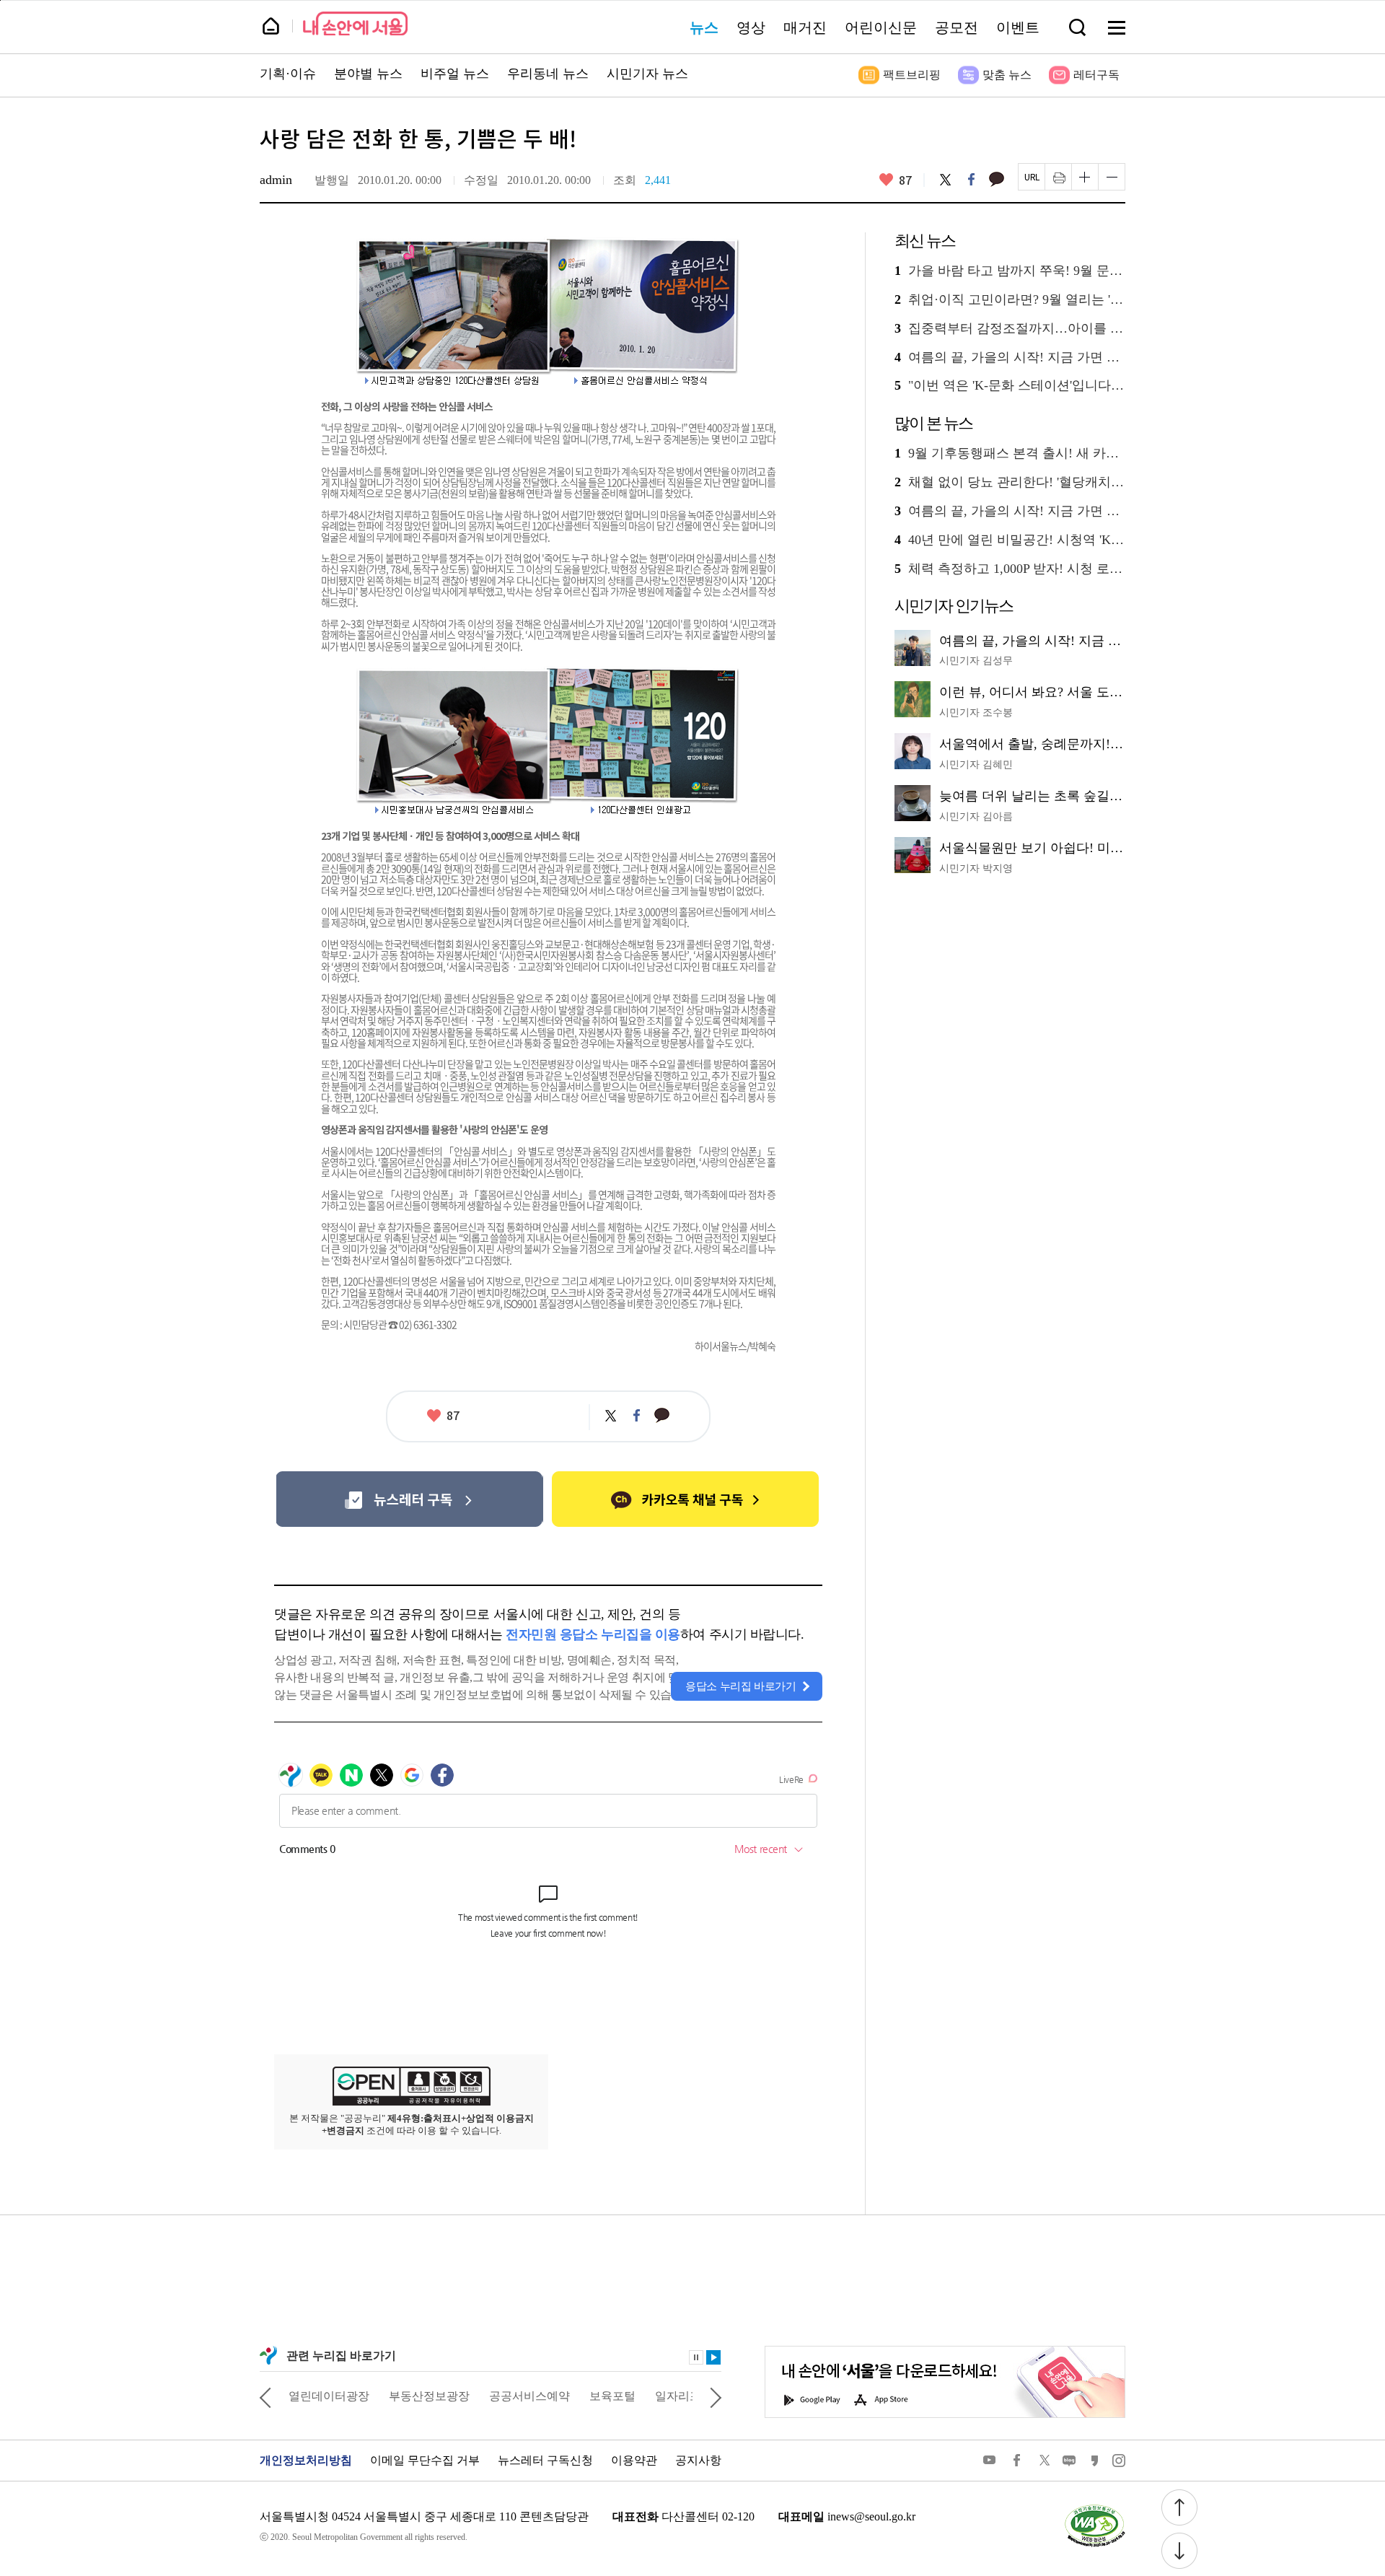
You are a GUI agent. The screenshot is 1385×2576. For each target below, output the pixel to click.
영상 (751, 27)
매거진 (805, 27)
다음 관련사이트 (716, 2396)
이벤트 (1018, 27)
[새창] (409, 1499)
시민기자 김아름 (976, 816)
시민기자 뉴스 (647, 74)
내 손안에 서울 (355, 23)
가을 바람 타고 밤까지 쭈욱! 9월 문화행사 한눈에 (1010, 271)
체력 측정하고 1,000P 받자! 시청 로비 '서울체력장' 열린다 (1010, 569)
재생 (713, 2357)
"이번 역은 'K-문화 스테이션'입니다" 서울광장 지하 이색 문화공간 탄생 (1010, 386)
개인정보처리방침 (306, 2460)
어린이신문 (881, 27)
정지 (696, 2357)
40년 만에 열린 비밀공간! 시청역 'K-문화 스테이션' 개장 (1010, 540)
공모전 (957, 27)
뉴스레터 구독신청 (545, 2460)
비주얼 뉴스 (455, 74)
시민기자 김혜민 (976, 765)
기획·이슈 (288, 74)
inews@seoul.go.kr (871, 2516)
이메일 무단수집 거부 (425, 2460)
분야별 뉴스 (368, 74)
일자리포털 (684, 2396)
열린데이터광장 (329, 2396)
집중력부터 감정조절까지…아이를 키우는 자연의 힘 (1010, 329)
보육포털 (612, 2396)
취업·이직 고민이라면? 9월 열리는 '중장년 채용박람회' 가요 (1010, 300)
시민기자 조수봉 (976, 713)
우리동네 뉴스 (548, 74)
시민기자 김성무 (976, 661)
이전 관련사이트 (265, 2396)
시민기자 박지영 (976, 868)
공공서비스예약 (529, 2396)
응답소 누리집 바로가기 (741, 1686)
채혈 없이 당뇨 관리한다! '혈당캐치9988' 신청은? (1010, 482)
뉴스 (704, 27)
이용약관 (634, 2460)
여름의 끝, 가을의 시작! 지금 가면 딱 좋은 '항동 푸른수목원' (1010, 358)
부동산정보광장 (429, 2396)
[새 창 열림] (1094, 2507)
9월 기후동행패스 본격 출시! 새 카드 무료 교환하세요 (1010, 454)
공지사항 (698, 2460)
